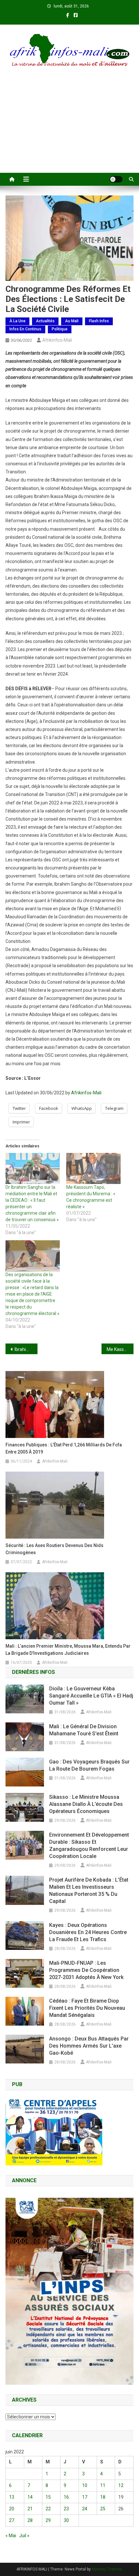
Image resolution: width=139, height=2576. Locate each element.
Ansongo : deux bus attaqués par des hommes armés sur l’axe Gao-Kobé (89, 2046)
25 (103, 2509)
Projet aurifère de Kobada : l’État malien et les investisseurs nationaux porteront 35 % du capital (89, 1891)
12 (121, 2485)
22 (48, 2509)
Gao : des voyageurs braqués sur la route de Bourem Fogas (89, 1765)
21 (30, 2509)
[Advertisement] (69, 128)
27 (12, 2520)
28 (30, 2520)
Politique (60, 329)
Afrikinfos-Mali (57, 340)
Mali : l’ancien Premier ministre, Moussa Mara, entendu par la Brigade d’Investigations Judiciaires (68, 1650)
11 (103, 2485)
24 (85, 2509)
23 (66, 2509)
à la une (17, 321)
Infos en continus (25, 329)
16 (66, 2497)
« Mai (11, 2536)
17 (85, 2497)
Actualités (45, 321)
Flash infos (99, 321)
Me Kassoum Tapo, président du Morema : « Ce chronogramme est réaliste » (120, 1349)
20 (12, 2509)
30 (66, 2520)
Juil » (24, 2536)
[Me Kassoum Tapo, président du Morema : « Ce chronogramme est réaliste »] (93, 1168)
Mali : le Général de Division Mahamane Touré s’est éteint (84, 1730)
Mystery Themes (107, 2569)
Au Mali (72, 321)
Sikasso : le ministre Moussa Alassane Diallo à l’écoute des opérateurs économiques (86, 1804)
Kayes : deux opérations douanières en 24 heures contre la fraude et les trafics (88, 1932)
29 (48, 2520)
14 (30, 2497)
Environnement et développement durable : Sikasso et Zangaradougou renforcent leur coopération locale (89, 1846)
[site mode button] (116, 179)
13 (12, 2497)
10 (85, 2485)
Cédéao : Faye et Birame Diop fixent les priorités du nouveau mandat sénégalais (87, 2008)
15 (48, 2497)
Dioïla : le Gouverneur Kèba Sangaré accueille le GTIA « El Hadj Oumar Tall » (91, 1696)
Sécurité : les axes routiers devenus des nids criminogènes (54, 1549)
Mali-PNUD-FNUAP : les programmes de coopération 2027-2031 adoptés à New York (86, 1970)
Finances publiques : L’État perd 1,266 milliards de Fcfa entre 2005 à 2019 (64, 1448)
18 (103, 2497)
